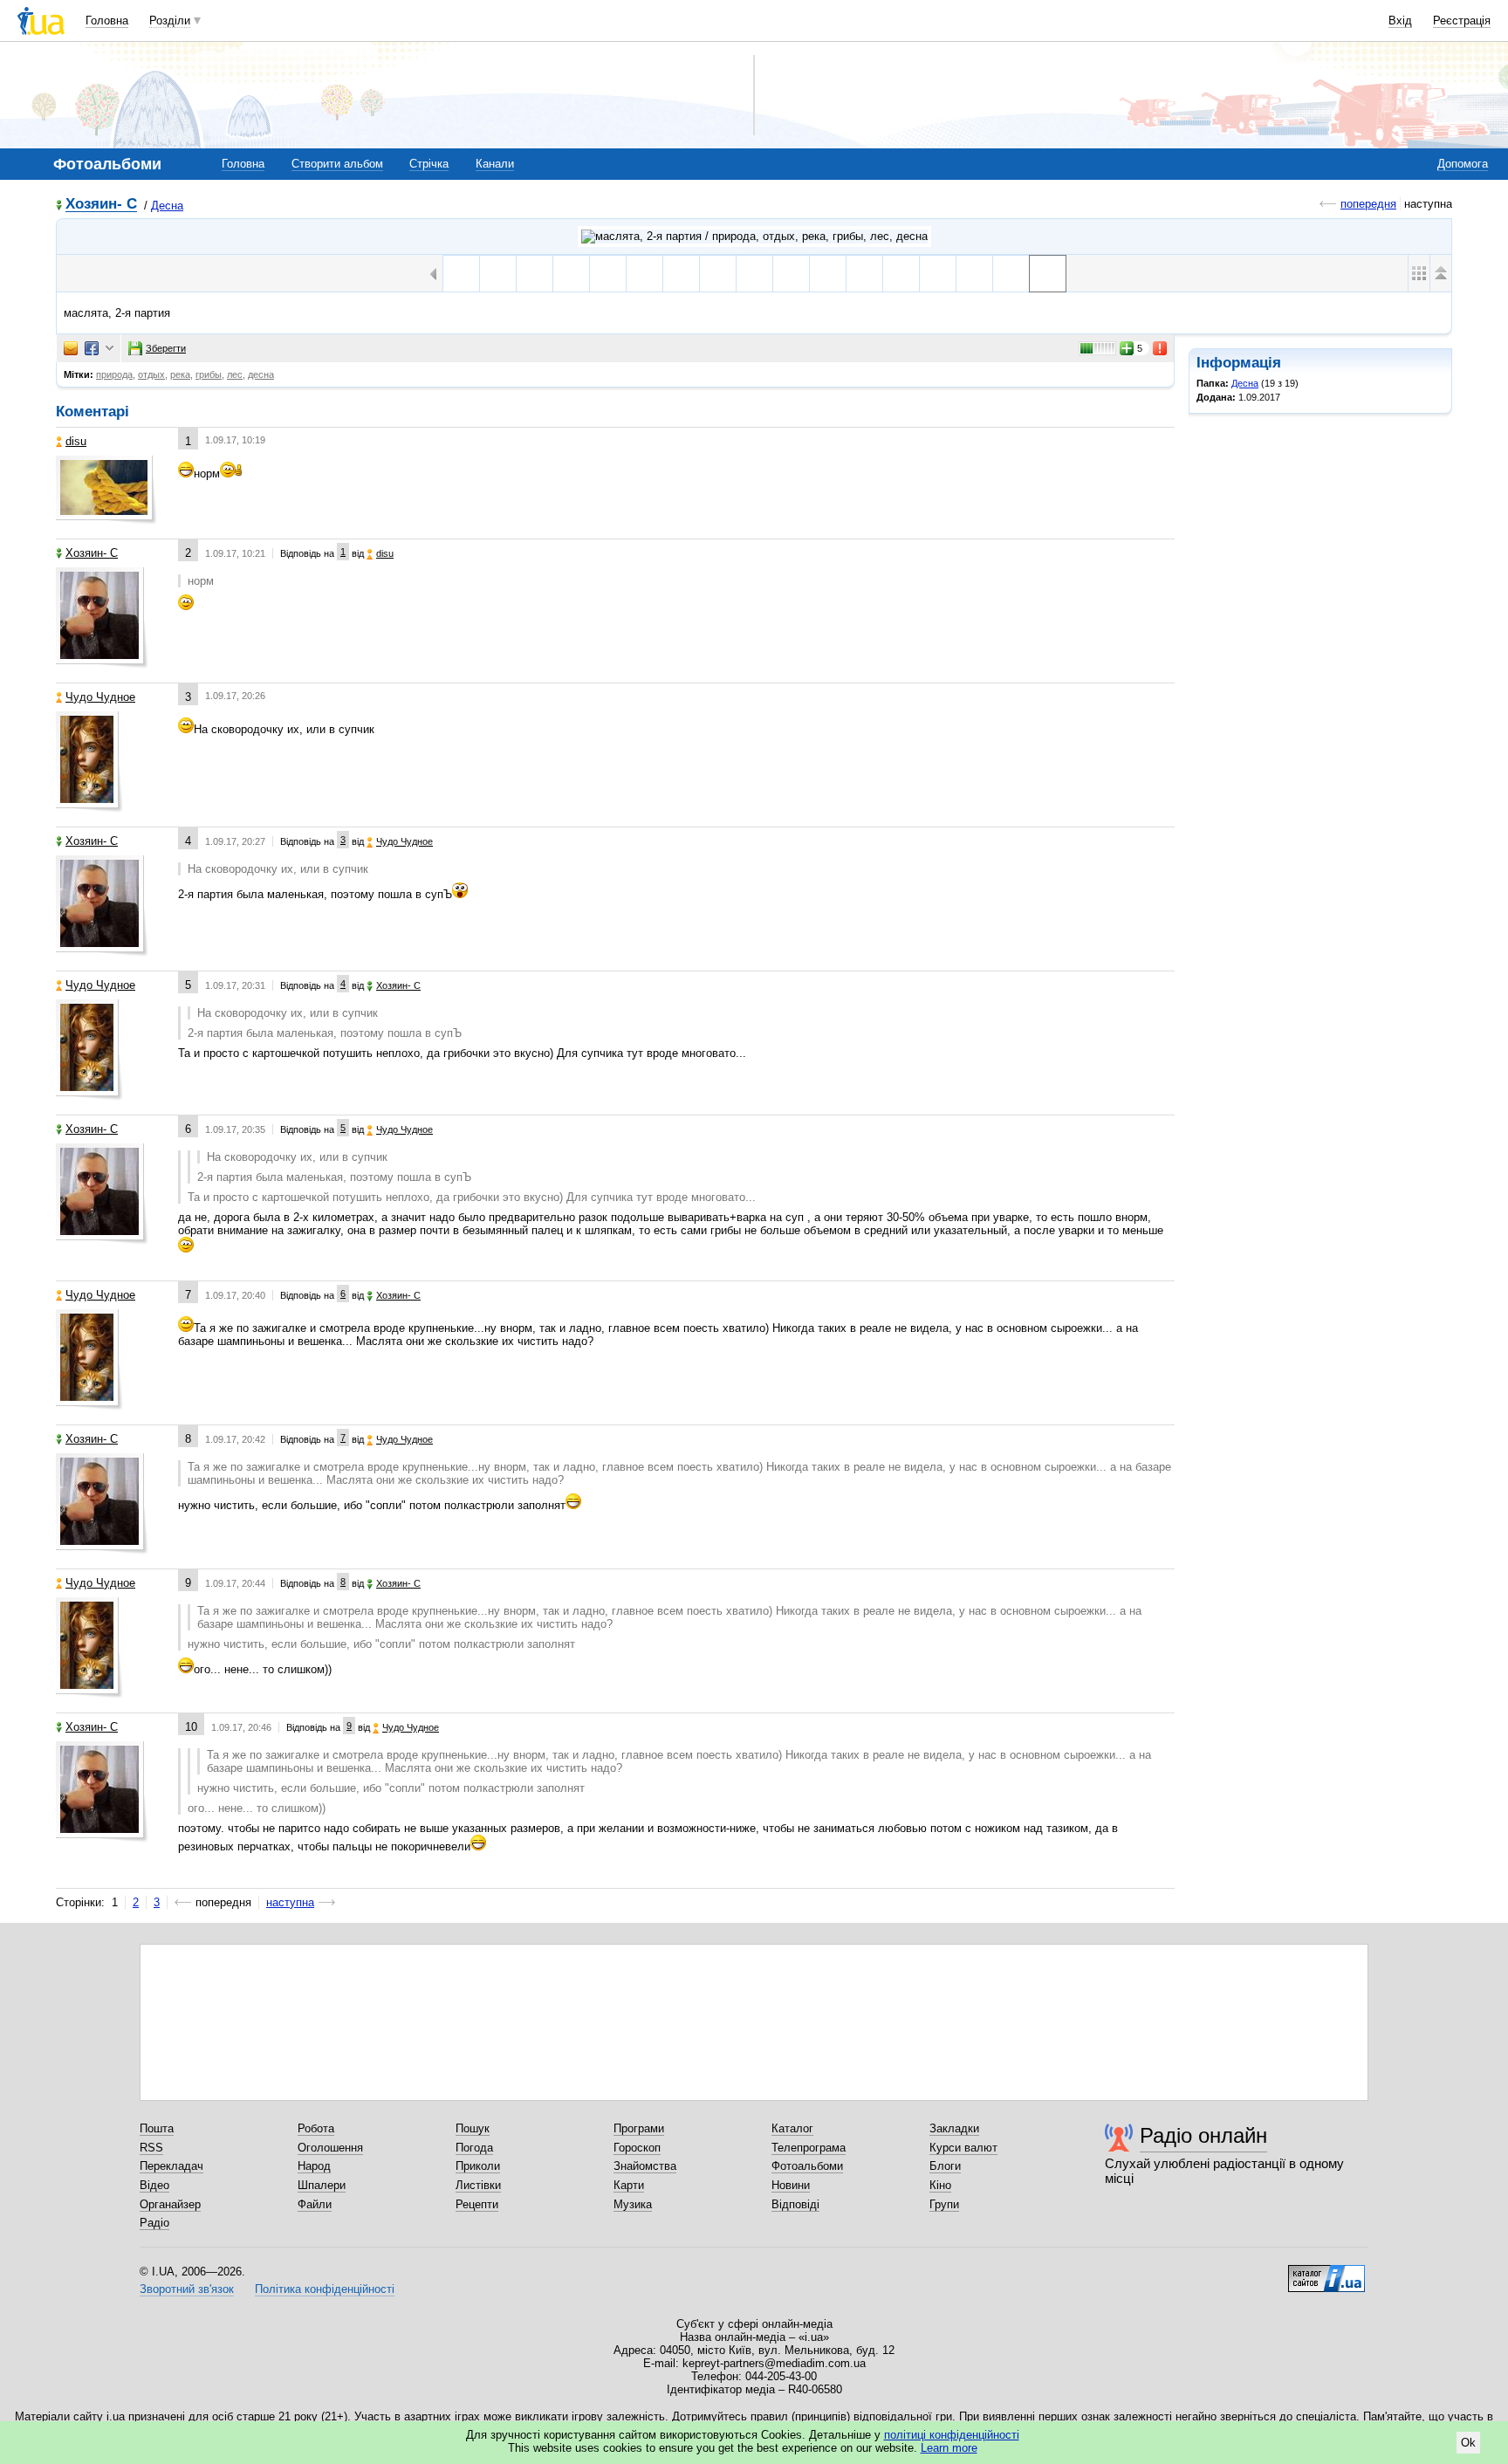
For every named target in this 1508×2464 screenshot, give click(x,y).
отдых (151, 374)
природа (114, 374)
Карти (629, 2185)
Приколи (478, 2166)
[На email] (71, 348)
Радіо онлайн (1203, 2135)
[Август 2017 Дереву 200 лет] (608, 274)
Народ (314, 2166)
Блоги (945, 2166)
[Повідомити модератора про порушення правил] (1161, 348)
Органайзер (170, 2204)
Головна (107, 21)
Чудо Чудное (100, 697)
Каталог (792, 2128)
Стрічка (429, 164)
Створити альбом (337, 164)
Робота (316, 2128)
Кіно (940, 2185)
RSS (151, 2148)
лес (235, 374)
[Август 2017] (461, 274)
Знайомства (645, 2166)
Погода (474, 2148)
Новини (791, 2185)
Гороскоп (637, 2148)
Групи (944, 2204)
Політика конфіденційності (325, 2289)
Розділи (170, 21)
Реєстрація (1462, 21)
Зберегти (166, 348)
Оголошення (330, 2148)
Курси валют (963, 2148)
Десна (167, 206)
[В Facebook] (92, 348)
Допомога (1463, 164)
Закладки (954, 2128)
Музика (633, 2204)
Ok (1468, 2443)
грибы (209, 374)
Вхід (1400, 21)
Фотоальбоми (807, 2166)
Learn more (949, 2448)
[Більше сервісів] (110, 349)
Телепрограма (809, 2148)
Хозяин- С (101, 205)
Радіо (154, 2223)
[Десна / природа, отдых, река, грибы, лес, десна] (754, 237)
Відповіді (795, 2204)
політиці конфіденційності (952, 2435)
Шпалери (322, 2185)
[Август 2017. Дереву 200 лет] (535, 274)
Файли (315, 2204)
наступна (290, 1902)
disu (76, 441)
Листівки (478, 2185)
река (180, 374)
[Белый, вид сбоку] (1011, 274)
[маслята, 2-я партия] (1048, 274)
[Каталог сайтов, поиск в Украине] (1326, 2272)
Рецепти (477, 2204)
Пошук (473, 2128)
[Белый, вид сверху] (974, 274)
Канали (495, 164)
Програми (639, 2128)
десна (261, 374)
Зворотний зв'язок (187, 2289)
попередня (1368, 204)
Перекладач (171, 2166)
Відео (154, 2185)
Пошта (157, 2128)
